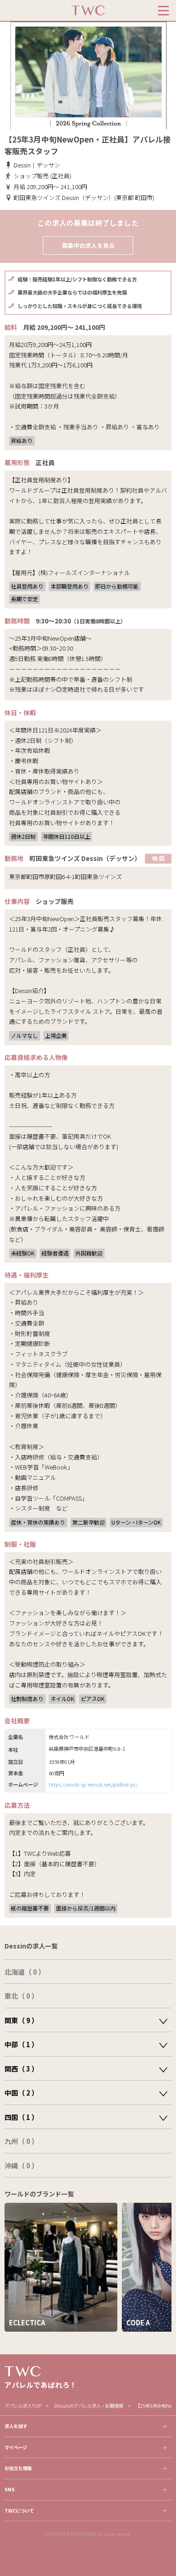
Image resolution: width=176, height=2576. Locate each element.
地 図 (158, 858)
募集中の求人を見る (88, 245)
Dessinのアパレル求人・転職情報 (89, 2406)
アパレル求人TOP (23, 2406)
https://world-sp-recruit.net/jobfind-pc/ (93, 1784)
